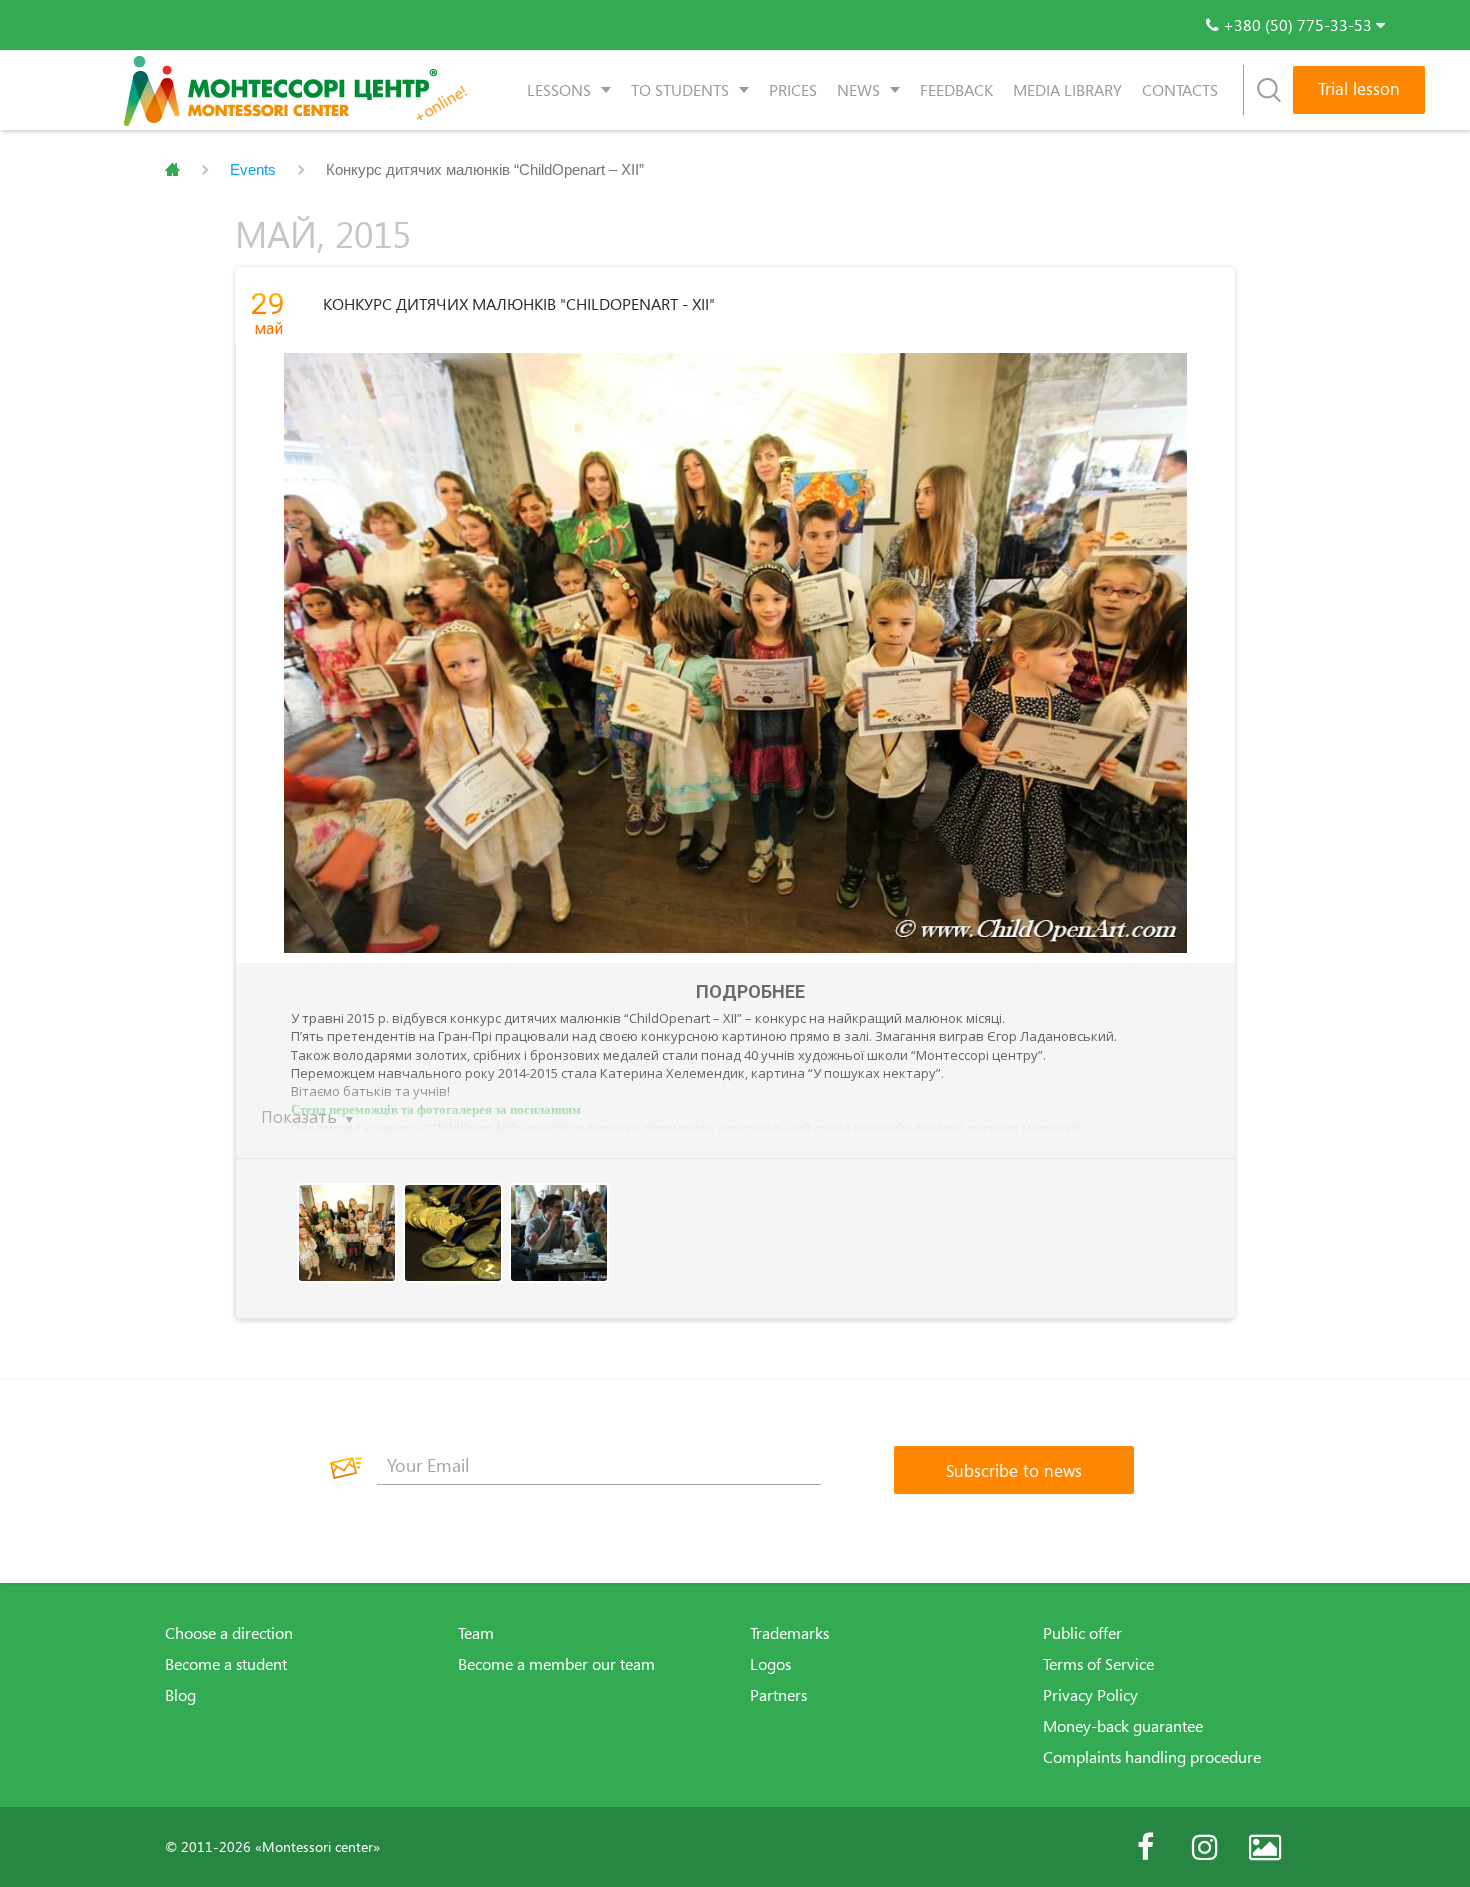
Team (476, 1633)
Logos (770, 1664)
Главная (172, 170)
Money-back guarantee (1123, 1726)
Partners (778, 1695)
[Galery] (1265, 1847)
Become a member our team (556, 1664)
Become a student (226, 1664)
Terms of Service (1098, 1664)
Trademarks (789, 1633)
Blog (180, 1695)
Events (253, 169)
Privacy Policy (1090, 1695)
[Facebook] (1145, 1847)
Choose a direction (229, 1633)
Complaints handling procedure (1152, 1757)
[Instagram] (1205, 1847)
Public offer (1082, 1633)
